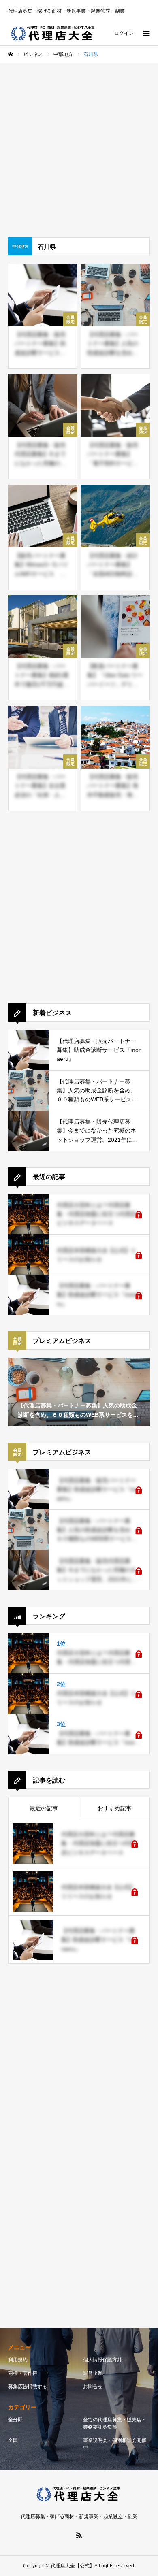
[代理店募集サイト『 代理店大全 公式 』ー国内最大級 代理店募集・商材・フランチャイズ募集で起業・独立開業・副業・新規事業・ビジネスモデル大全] (54, 33)
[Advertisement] (79, 146)
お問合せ (93, 2387)
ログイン (124, 33)
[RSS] (79, 2535)
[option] (79, 1392)
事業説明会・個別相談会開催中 (115, 2444)
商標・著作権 (23, 2373)
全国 (13, 2440)
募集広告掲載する (28, 2387)
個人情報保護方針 (102, 2360)
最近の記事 (44, 1808)
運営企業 (93, 2373)
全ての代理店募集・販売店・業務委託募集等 (115, 2423)
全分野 (15, 2420)
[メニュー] (146, 33)
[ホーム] (11, 54)
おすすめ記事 (115, 1808)
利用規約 (18, 2360)
